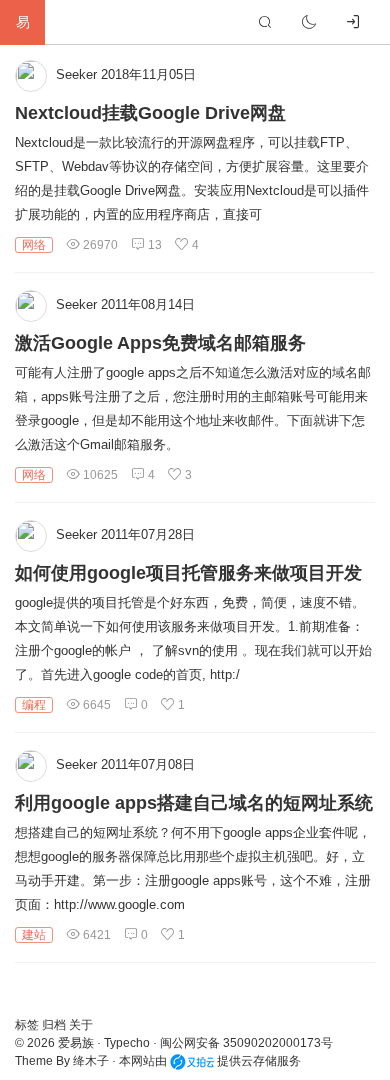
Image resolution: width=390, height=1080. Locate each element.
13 (153, 245)
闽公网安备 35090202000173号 (246, 1043)
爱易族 (76, 1043)
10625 (99, 475)
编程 (34, 705)
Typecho (127, 1043)
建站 (34, 935)
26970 (99, 245)
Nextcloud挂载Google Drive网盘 (150, 113)
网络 (34, 245)
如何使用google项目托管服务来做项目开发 (188, 573)
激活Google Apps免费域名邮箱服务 (160, 343)
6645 (95, 705)
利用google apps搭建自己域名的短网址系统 (194, 803)
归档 (55, 1025)
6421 (95, 935)
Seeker (76, 74)
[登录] (353, 22)
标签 (28, 1025)
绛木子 (91, 1061)
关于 (81, 1025)
